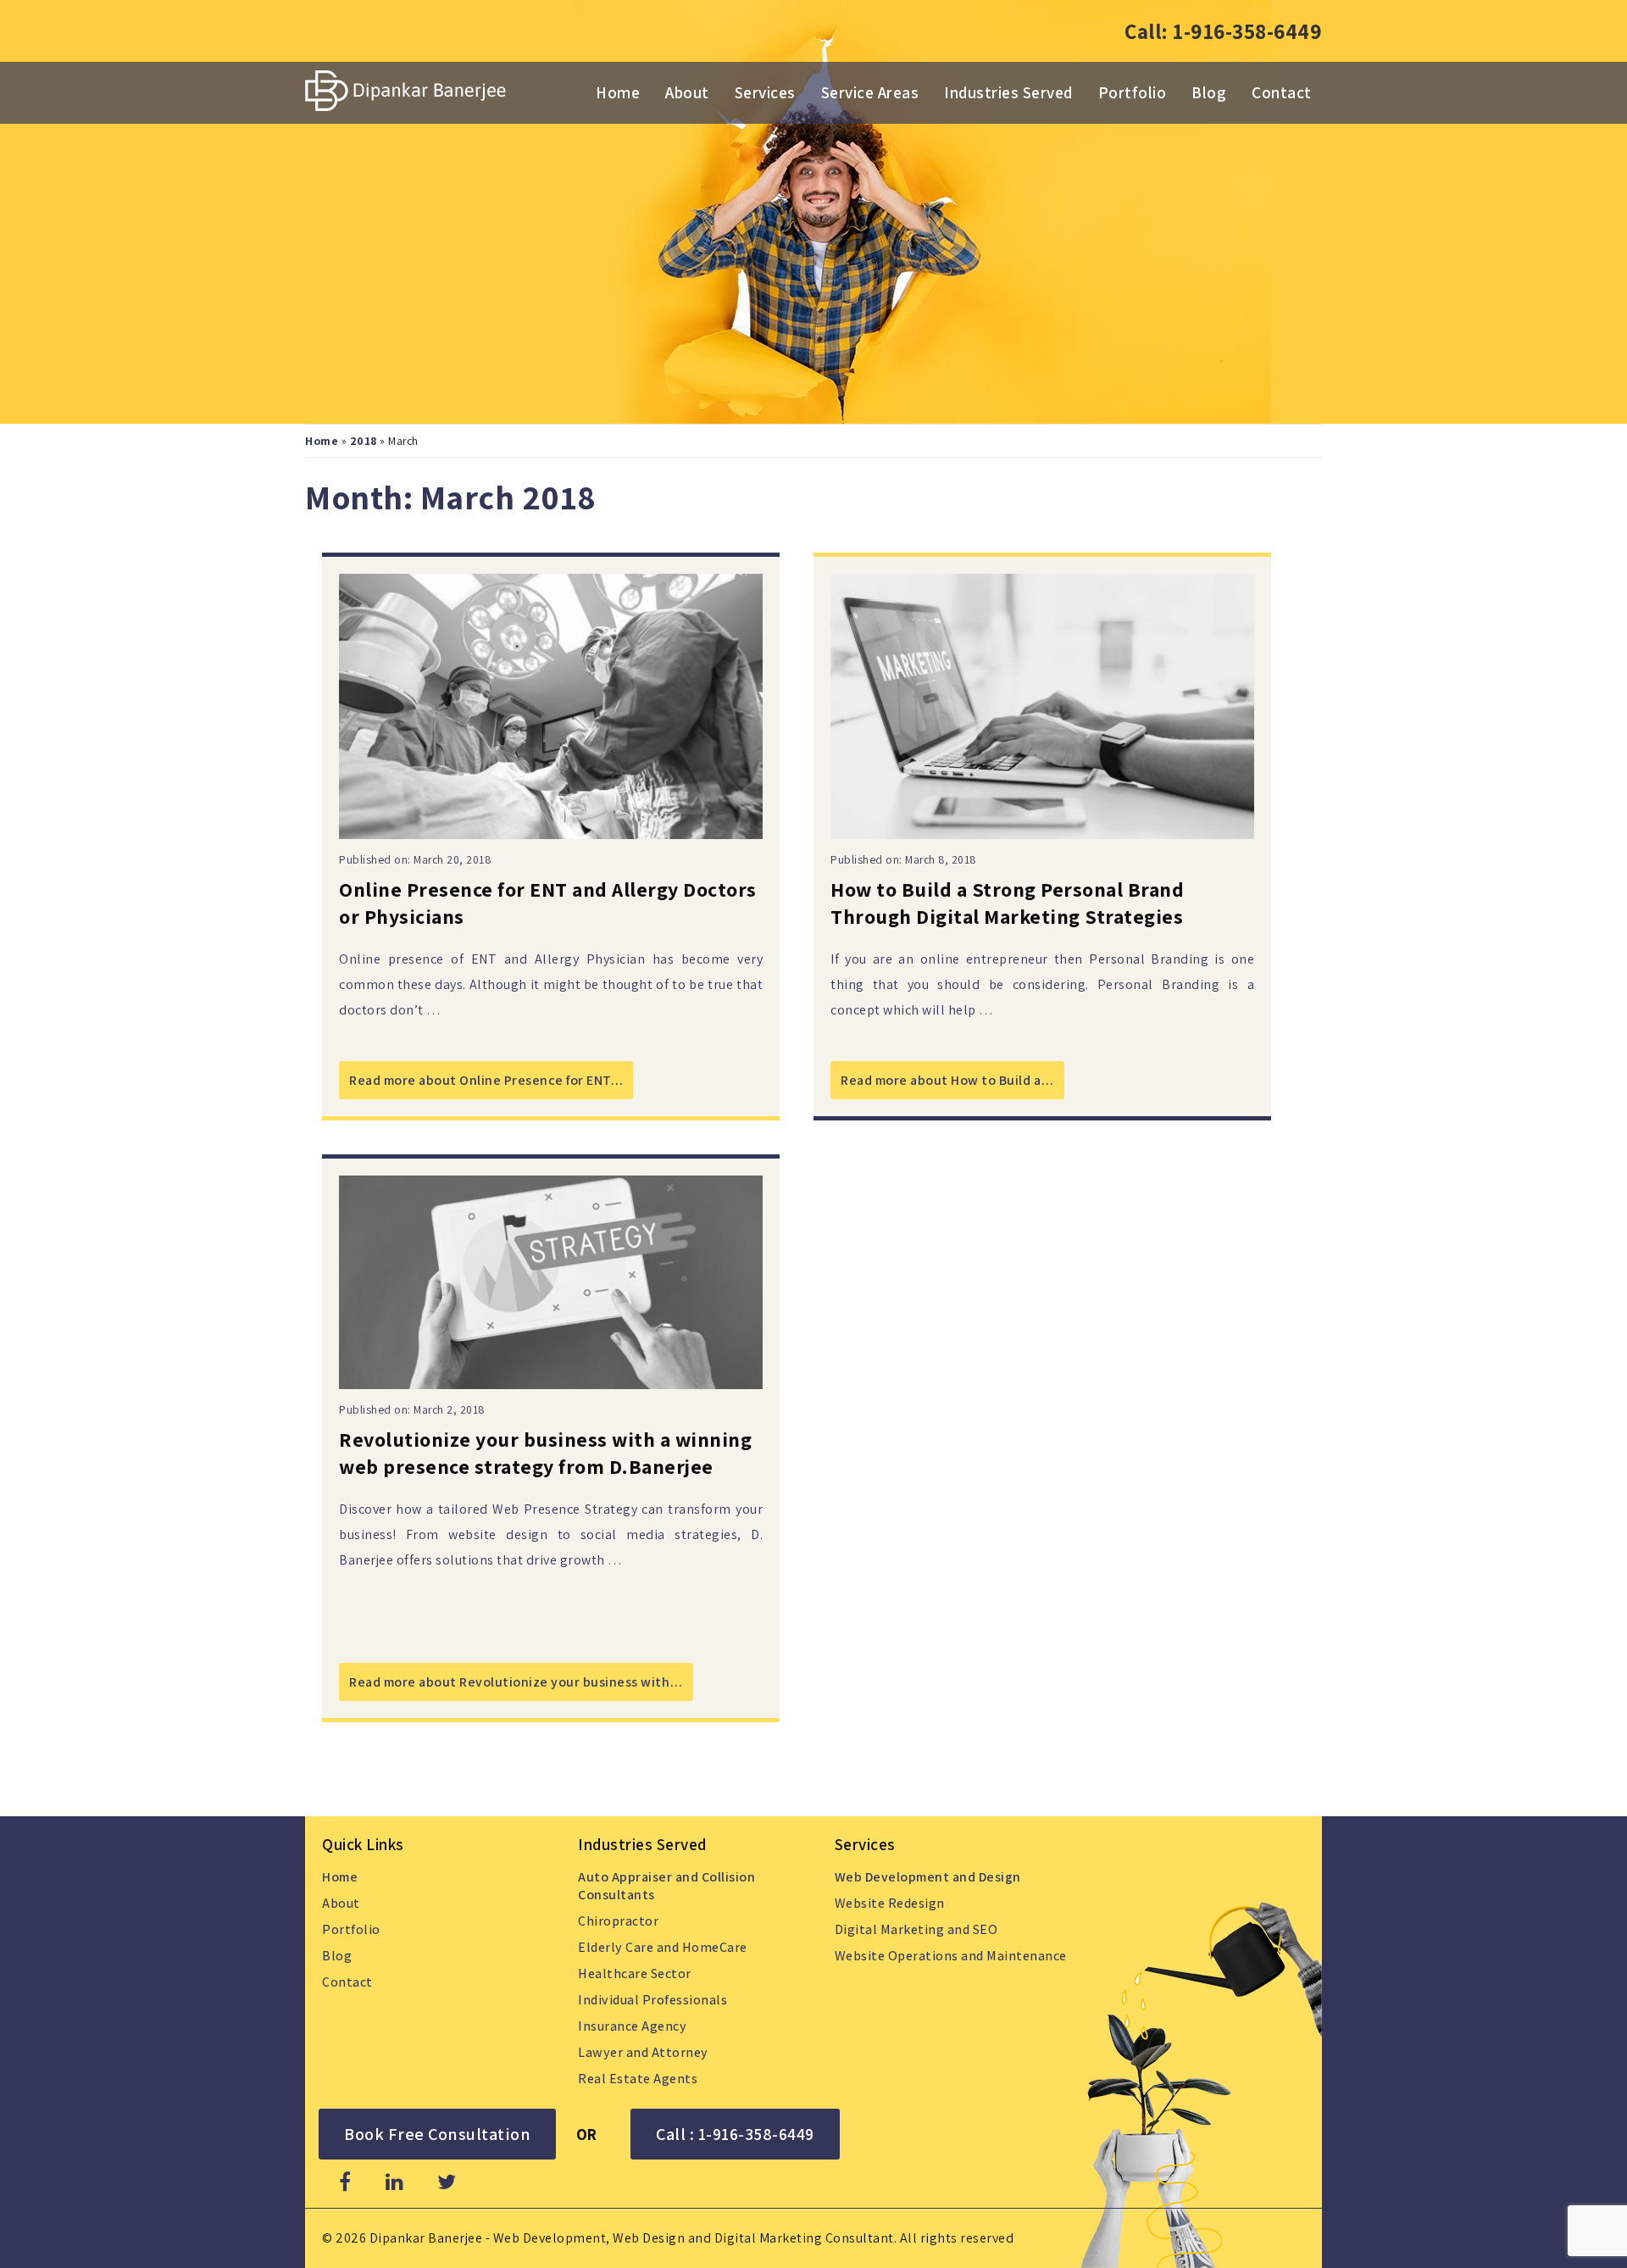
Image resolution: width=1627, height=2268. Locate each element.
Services (765, 92)
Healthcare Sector (635, 1973)
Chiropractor (618, 1921)
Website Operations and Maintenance (951, 1956)
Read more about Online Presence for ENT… (486, 1080)
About (687, 92)
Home (618, 92)
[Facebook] (345, 2182)
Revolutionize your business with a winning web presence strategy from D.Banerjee (545, 1453)
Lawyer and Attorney (643, 2052)
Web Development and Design (928, 1877)
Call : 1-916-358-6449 (735, 2134)
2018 (364, 441)
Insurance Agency (632, 2026)
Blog (1209, 92)
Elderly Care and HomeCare (663, 1947)
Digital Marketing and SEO (916, 1929)
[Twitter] (447, 2182)
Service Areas (870, 92)
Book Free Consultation (437, 2134)
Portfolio (1133, 92)
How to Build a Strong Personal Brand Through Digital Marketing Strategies (1007, 903)
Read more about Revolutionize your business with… (516, 1682)
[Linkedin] (395, 2182)
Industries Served (1008, 92)
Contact (1282, 92)
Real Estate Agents (638, 2079)
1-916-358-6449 (1247, 31)
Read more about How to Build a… (947, 1080)
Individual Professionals (652, 2000)
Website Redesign (890, 1903)
